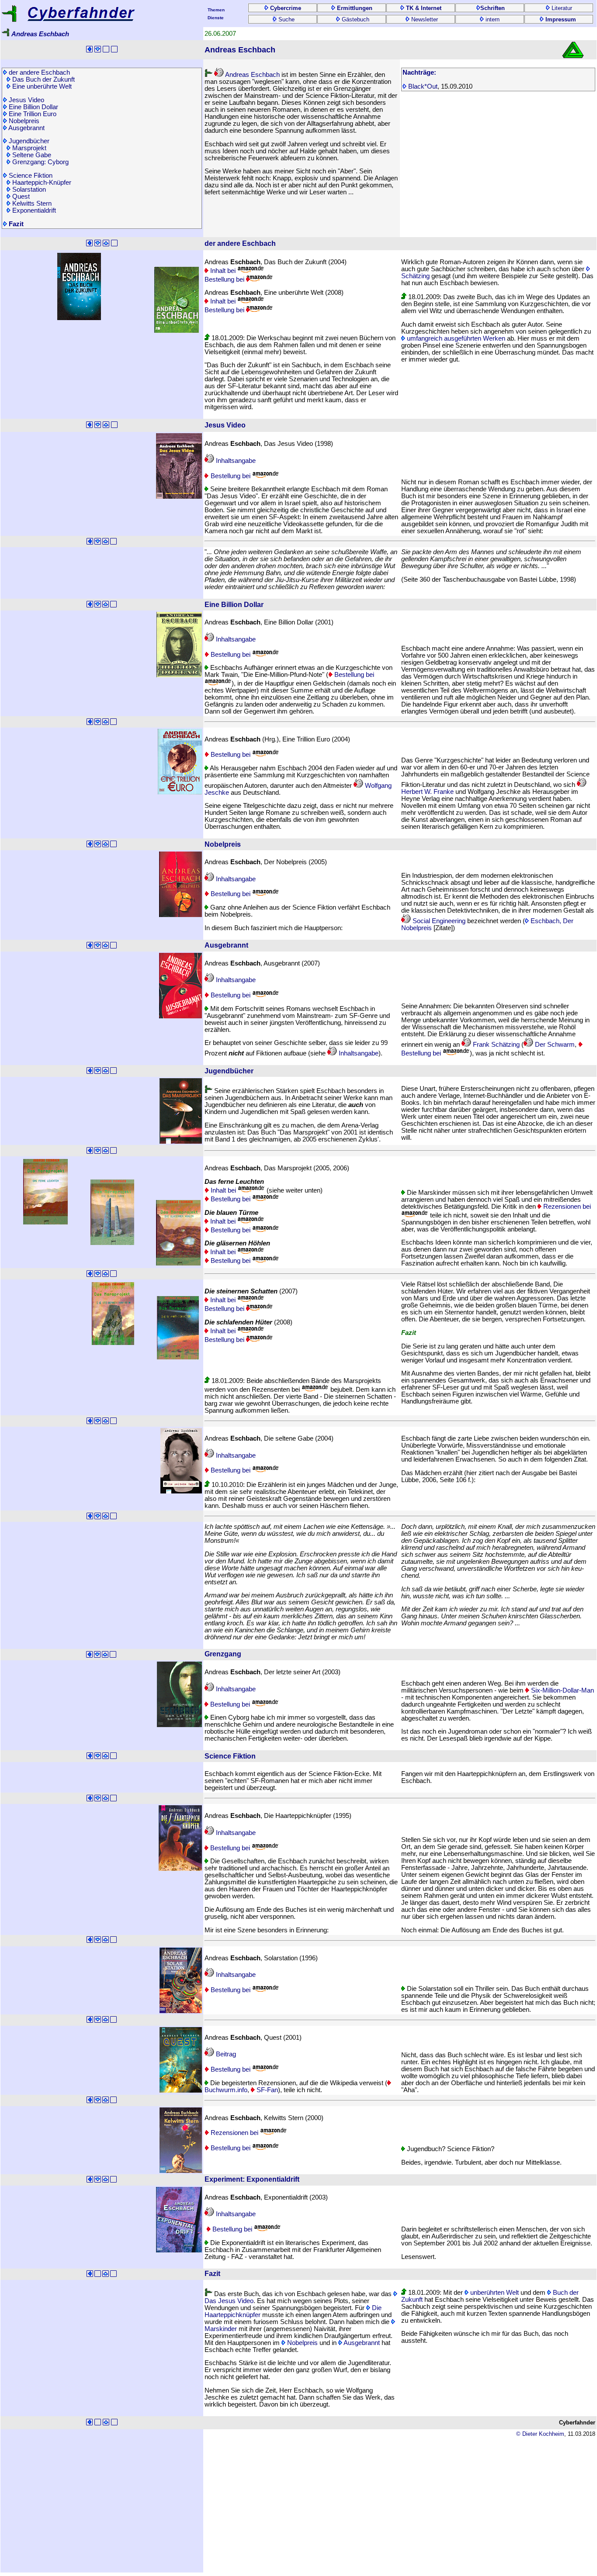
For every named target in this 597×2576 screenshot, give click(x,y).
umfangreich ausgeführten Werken (455, 338)
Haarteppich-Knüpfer (41, 183)
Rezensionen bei (234, 2133)
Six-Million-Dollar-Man (562, 1690)
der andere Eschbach (38, 72)
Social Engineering (438, 921)
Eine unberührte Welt (41, 86)
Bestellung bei (225, 279)
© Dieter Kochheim (540, 2434)
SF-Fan (266, 2090)
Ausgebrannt (26, 128)
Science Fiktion (30, 176)
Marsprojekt (28, 148)
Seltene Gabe (31, 155)
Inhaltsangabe (235, 461)
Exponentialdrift (33, 210)
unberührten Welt (494, 2293)
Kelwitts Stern (31, 203)
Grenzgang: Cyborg (40, 162)
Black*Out (422, 86)
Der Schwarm (554, 1045)
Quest (20, 197)
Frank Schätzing (495, 1045)
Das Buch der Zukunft (43, 79)
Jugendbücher (28, 141)
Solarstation (28, 190)
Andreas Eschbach (252, 75)
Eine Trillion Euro (32, 114)
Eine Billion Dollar (33, 107)
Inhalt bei (223, 271)
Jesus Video (26, 100)
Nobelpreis (23, 121)
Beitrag (225, 2054)
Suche (286, 19)
